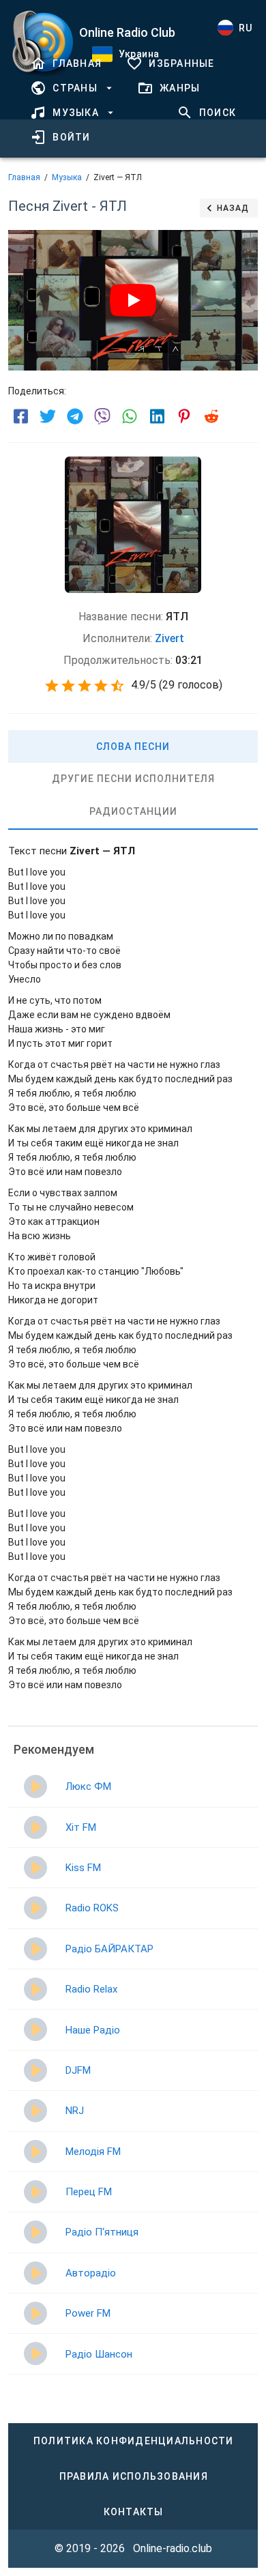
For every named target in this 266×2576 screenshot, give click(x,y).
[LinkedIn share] (157, 416)
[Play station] (35, 1786)
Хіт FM (81, 1827)
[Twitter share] (48, 416)
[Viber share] (102, 416)
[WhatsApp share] (130, 416)
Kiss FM (83, 1868)
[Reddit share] (211, 416)
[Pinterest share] (184, 416)
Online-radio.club (173, 2548)
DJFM (78, 2070)
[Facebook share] (20, 416)
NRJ (75, 2111)
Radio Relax (91, 1989)
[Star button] (52, 686)
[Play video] (133, 300)
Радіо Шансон (99, 2354)
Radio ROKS (92, 1908)
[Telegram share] (75, 416)
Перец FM (89, 2192)
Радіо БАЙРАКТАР (109, 1949)
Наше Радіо (93, 2030)
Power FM (88, 2313)
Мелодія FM (93, 2152)
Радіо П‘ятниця (102, 2232)
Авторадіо (91, 2273)
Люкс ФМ (88, 1786)
